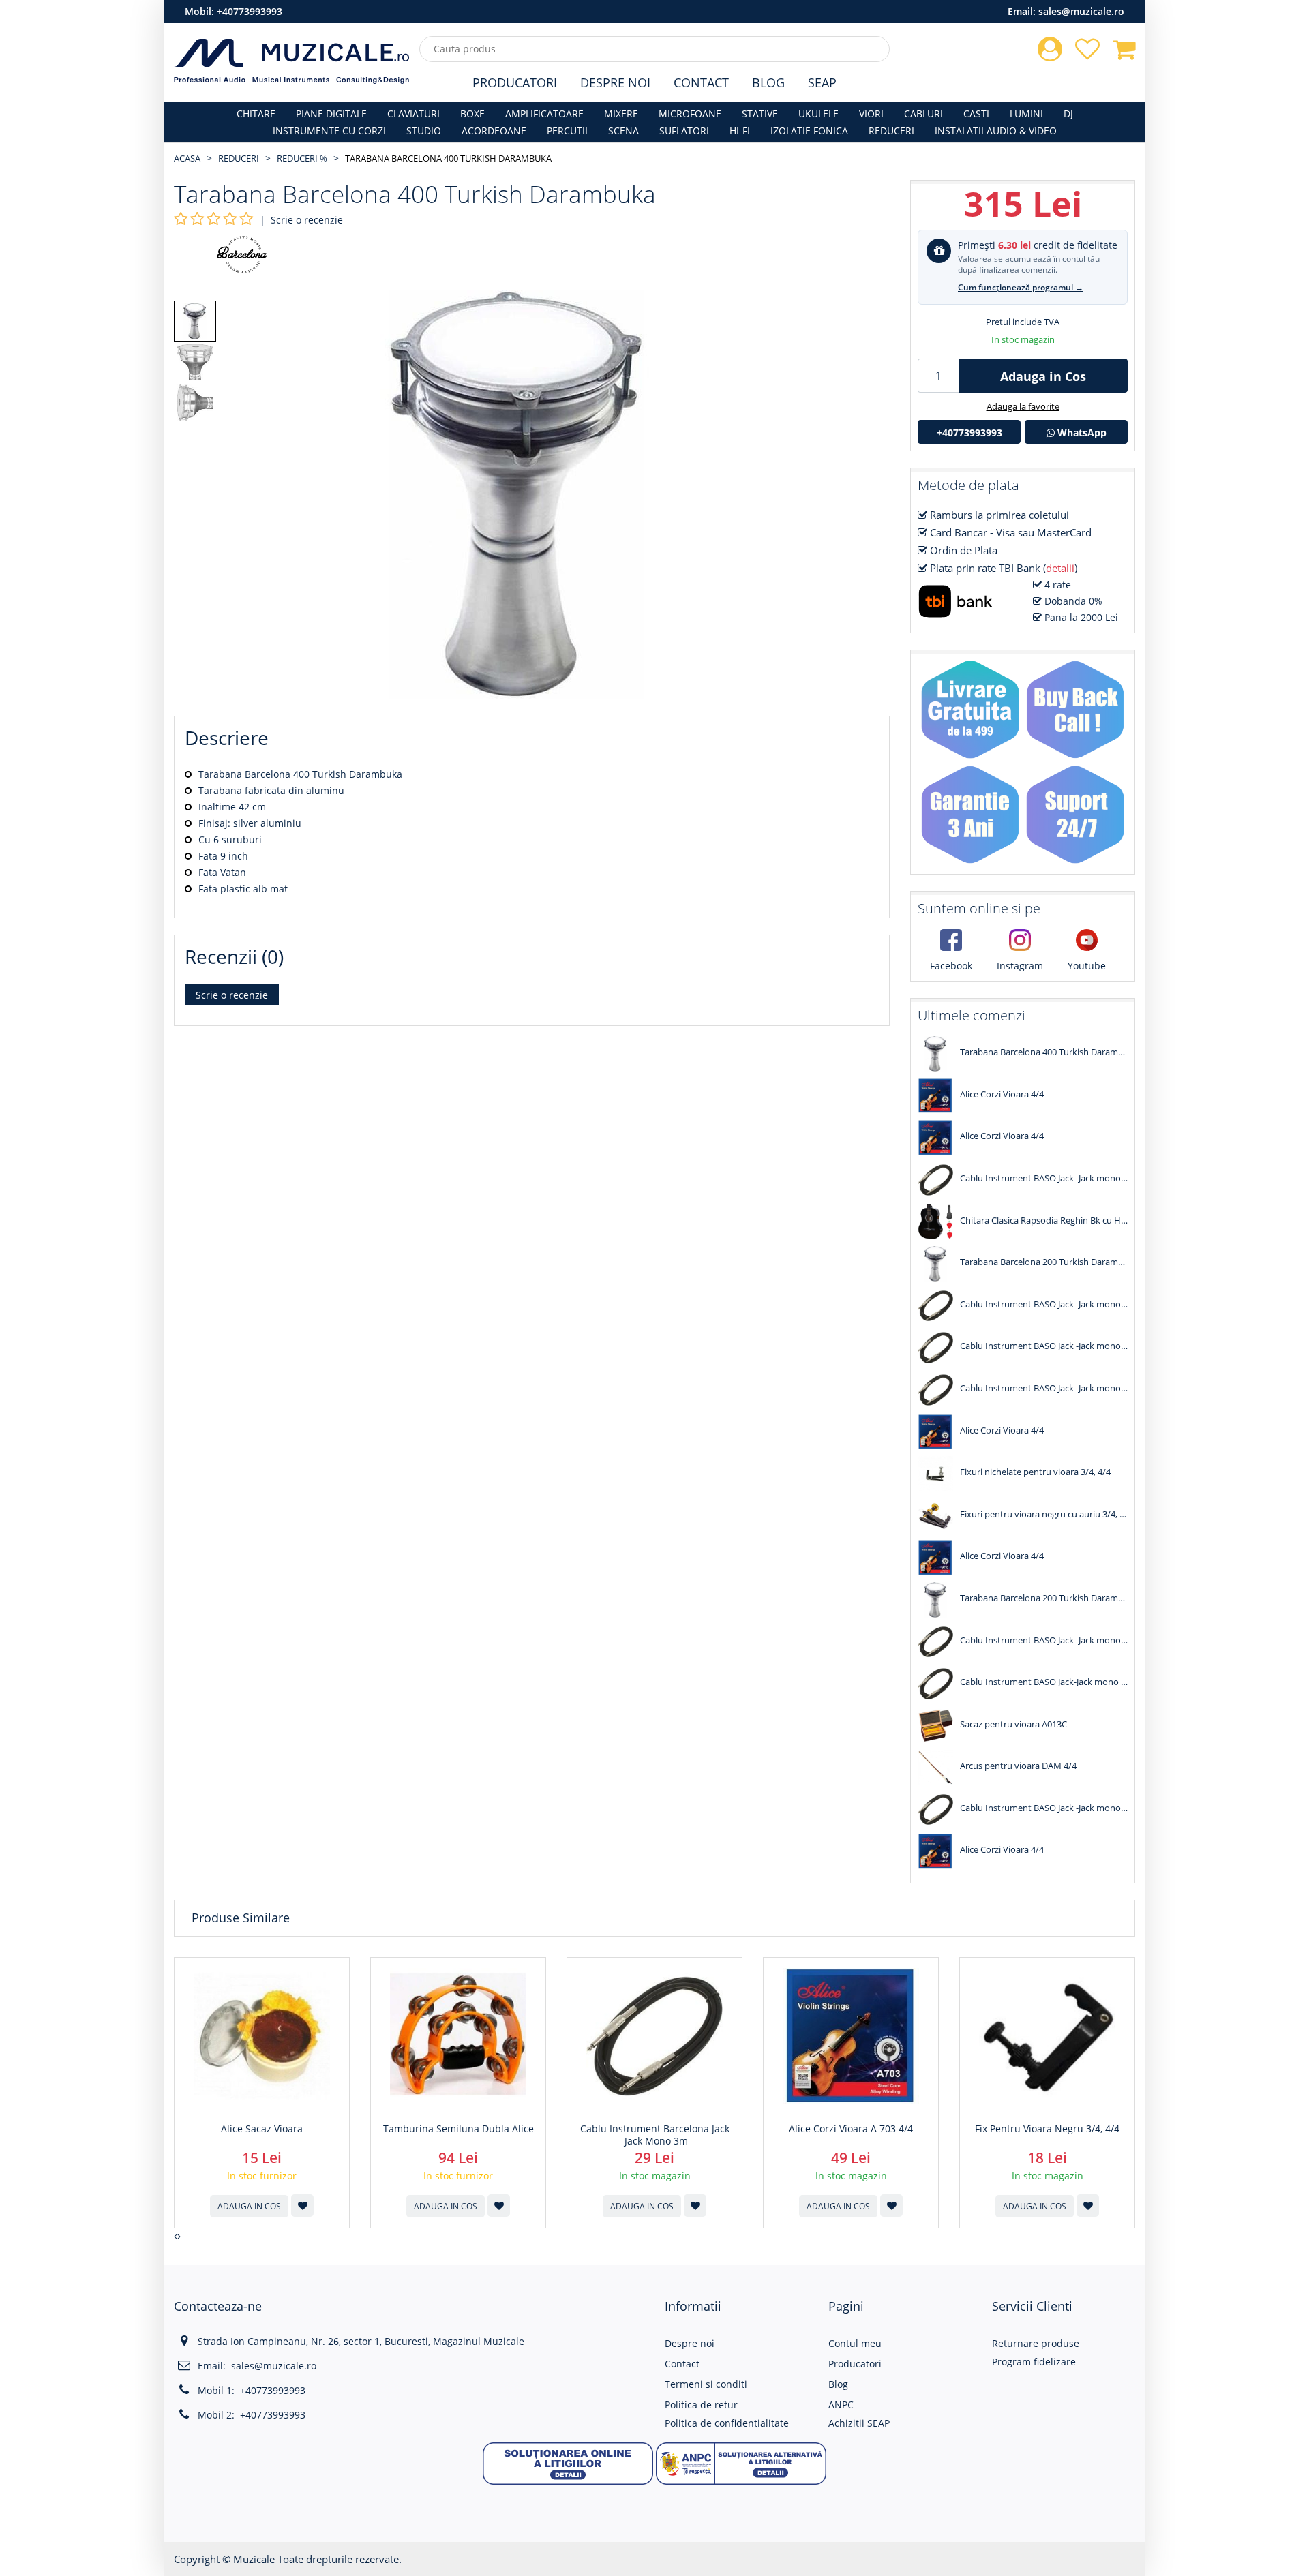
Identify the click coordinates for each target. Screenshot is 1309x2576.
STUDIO (424, 131)
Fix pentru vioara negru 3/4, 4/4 (1047, 2129)
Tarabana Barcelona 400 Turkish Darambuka (448, 158)
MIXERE (621, 113)
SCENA (623, 131)
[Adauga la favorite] (302, 2206)
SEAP (822, 82)
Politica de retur (701, 2405)
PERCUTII (567, 131)
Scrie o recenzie (307, 220)
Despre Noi (615, 82)
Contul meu (855, 2343)
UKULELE (818, 113)
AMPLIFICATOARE (544, 113)
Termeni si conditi (706, 2384)
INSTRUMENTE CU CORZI (329, 131)
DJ (1068, 113)
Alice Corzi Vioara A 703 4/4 (851, 2129)
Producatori (515, 82)
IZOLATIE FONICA (809, 131)
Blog (768, 82)
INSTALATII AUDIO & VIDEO (996, 131)
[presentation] (176, 2237)
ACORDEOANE (494, 131)
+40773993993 (250, 11)
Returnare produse (1036, 2343)
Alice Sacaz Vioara (262, 2129)
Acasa (187, 158)
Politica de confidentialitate (727, 2423)
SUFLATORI (684, 131)
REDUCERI (891, 131)
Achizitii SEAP (859, 2423)
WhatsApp (1081, 433)
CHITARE (256, 113)
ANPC (841, 2405)
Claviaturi (413, 113)
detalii (1060, 568)
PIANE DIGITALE (331, 113)
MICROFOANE (690, 113)
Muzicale (254, 2559)
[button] (568, 2463)
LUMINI (1026, 113)
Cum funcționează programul (1021, 287)
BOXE (472, 113)
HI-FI (740, 131)
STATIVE (760, 113)
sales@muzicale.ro (1081, 11)
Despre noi (690, 2343)
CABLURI (923, 113)
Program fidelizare (1034, 2362)
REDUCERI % (302, 158)
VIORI (871, 113)
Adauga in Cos (1043, 376)
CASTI (976, 113)
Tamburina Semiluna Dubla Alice (458, 2129)
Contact (701, 82)
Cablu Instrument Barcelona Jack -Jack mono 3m (655, 2135)
